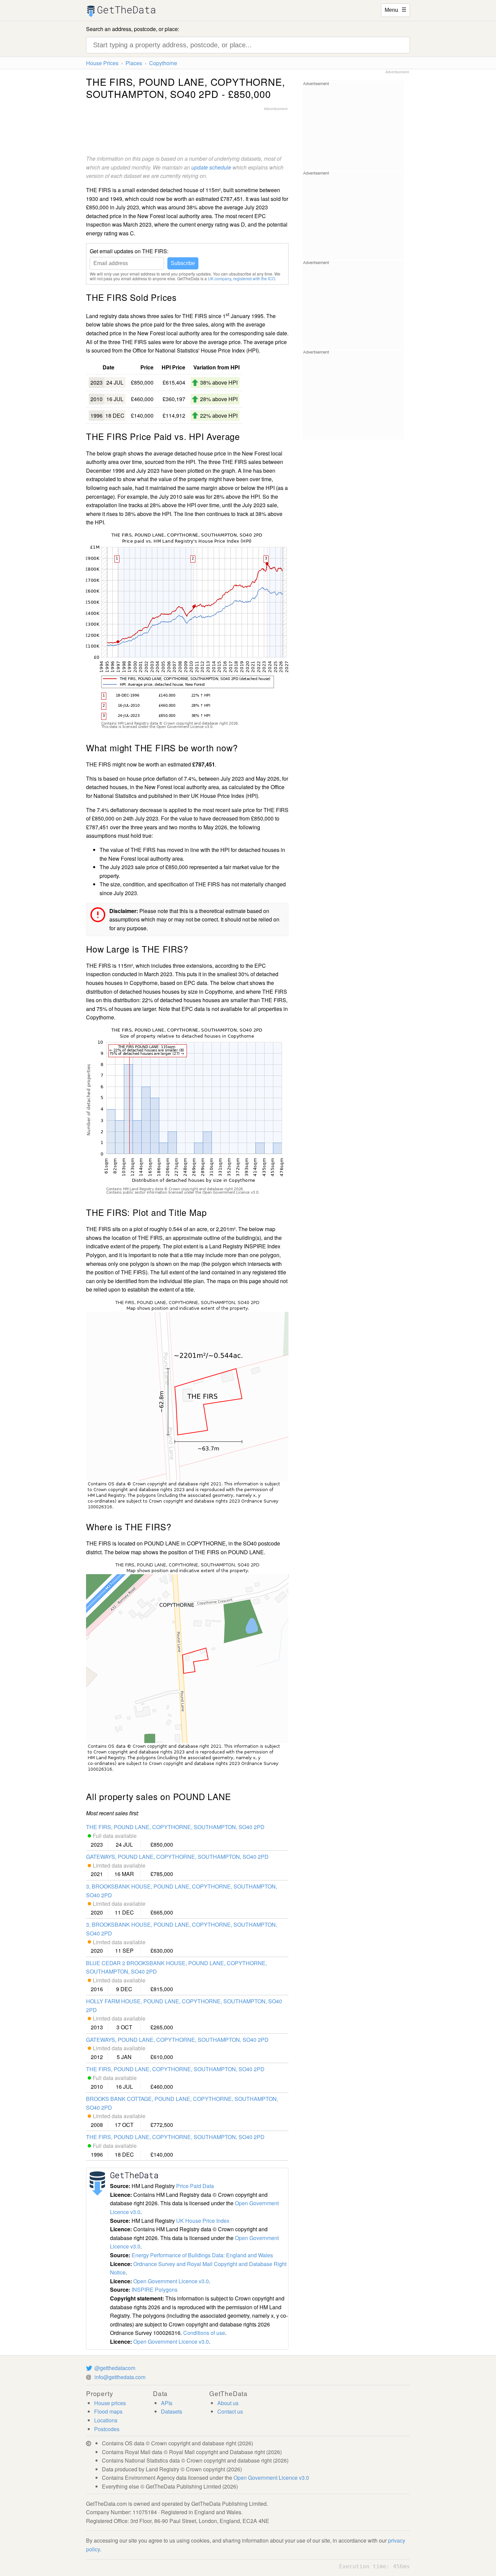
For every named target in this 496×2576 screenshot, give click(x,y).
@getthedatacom (115, 2368)
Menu (395, 9)
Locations (106, 2420)
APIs (167, 2403)
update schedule (211, 167)
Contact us (230, 2411)
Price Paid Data (195, 2186)
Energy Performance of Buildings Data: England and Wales (202, 2255)
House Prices (102, 63)
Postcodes (107, 2429)
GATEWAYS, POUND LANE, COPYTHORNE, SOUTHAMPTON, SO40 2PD (177, 1857)
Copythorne (163, 63)
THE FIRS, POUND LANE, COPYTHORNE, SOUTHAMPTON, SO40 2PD (175, 1827)
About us (228, 2403)
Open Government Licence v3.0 (171, 2281)
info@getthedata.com (120, 2377)
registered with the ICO (254, 278)
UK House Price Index (203, 2221)
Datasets (172, 2411)
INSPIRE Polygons (155, 2289)
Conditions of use (204, 2333)
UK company (219, 278)
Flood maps (108, 2411)
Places (134, 63)
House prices (110, 2403)
